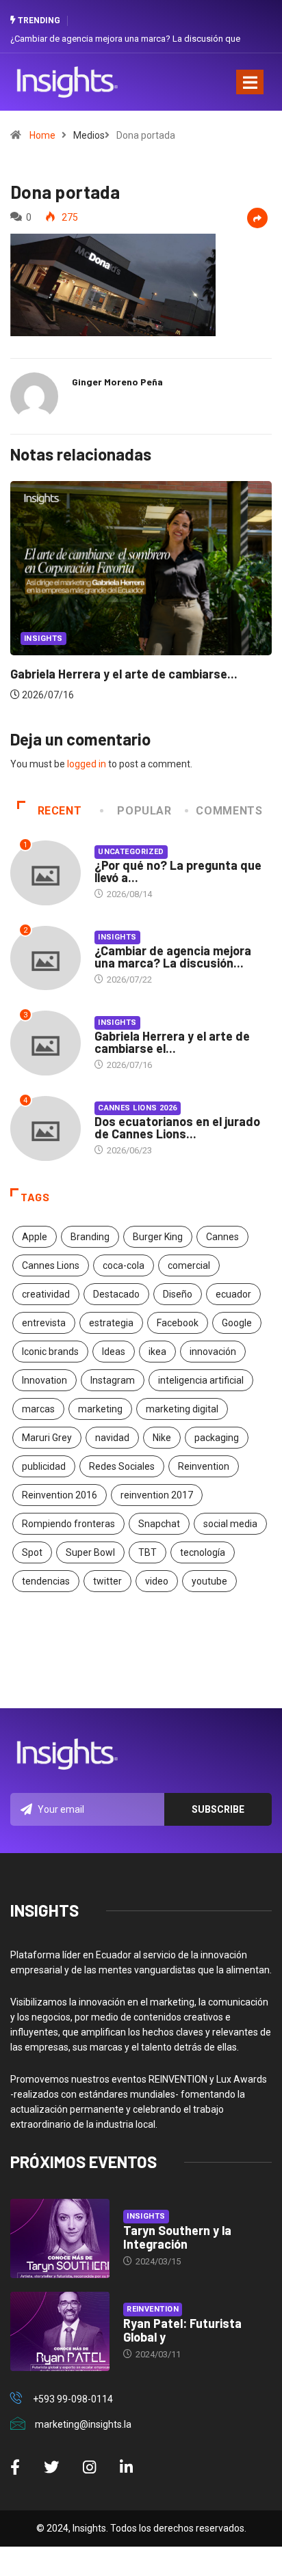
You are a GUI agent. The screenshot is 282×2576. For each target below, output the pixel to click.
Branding (90, 1237)
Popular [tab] (144, 811)
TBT (148, 1552)
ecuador (233, 1294)
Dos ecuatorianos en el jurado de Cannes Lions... (177, 1127)
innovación (213, 1352)
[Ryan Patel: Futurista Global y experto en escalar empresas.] (60, 2331)
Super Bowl (90, 1552)
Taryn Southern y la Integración (177, 2237)
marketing (100, 1409)
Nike (162, 1438)
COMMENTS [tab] (229, 811)
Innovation (44, 1380)
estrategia (111, 1323)
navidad (112, 1438)
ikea (157, 1352)
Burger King (158, 1237)
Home (42, 135)
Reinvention (204, 1466)
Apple (35, 1237)
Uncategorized (131, 852)
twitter (107, 1581)
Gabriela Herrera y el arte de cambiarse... (124, 674)
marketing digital (182, 1409)
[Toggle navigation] (250, 82)
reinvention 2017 (157, 1495)
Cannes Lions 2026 (137, 1108)
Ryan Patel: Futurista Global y (182, 2330)
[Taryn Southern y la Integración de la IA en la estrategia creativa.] (60, 2238)
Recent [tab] (60, 811)
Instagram (113, 1380)
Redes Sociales (122, 1466)
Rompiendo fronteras (68, 1524)
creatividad (46, 1294)
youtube (209, 1581)
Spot (32, 1552)
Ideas (114, 1352)
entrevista (44, 1323)
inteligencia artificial (201, 1380)
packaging (217, 1438)
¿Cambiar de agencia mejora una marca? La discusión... (173, 957)
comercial (189, 1265)
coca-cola (124, 1265)
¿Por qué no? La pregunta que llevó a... (178, 871)
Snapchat (159, 1524)
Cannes (222, 1237)
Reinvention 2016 (60, 1495)
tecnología (203, 1552)
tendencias (46, 1581)
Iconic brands (50, 1352)
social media (230, 1524)
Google (237, 1323)
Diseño (178, 1294)
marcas (38, 1409)
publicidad (44, 1466)
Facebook (178, 1323)
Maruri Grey (47, 1438)
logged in (87, 764)
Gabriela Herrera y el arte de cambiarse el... (172, 1042)
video (157, 1581)
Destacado (116, 1294)
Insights (43, 639)
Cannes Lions (51, 1265)
